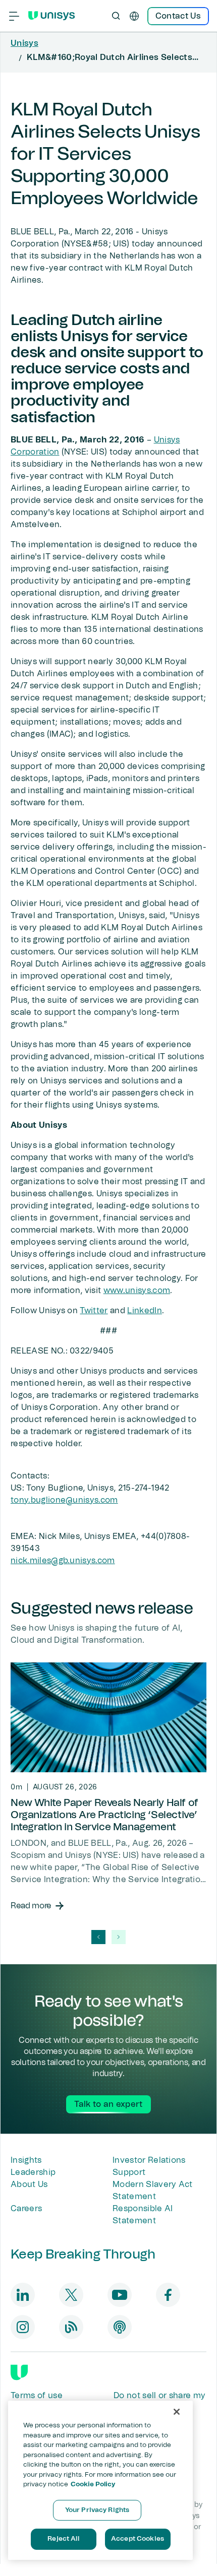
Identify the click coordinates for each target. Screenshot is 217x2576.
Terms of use (37, 2396)
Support (129, 2172)
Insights (26, 2160)
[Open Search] (116, 16)
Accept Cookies (138, 2539)
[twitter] (71, 2295)
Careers (26, 2209)
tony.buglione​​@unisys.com (64, 1500)
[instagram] (23, 2327)
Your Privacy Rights (97, 2510)
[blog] (71, 2327)
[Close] (177, 2412)
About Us (29, 2184)
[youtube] (120, 2295)
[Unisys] (19, 2372)
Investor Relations (149, 2160)
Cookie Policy (93, 2485)
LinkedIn (145, 1311)
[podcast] (120, 2327)
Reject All (63, 2539)
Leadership (33, 2172)
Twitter (94, 1311)
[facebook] (168, 2295)
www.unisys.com (137, 1291)
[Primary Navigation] (14, 16)
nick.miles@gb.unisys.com (63, 1561)
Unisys (24, 43)
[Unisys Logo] (51, 16)
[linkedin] (23, 2295)
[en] (134, 16)
